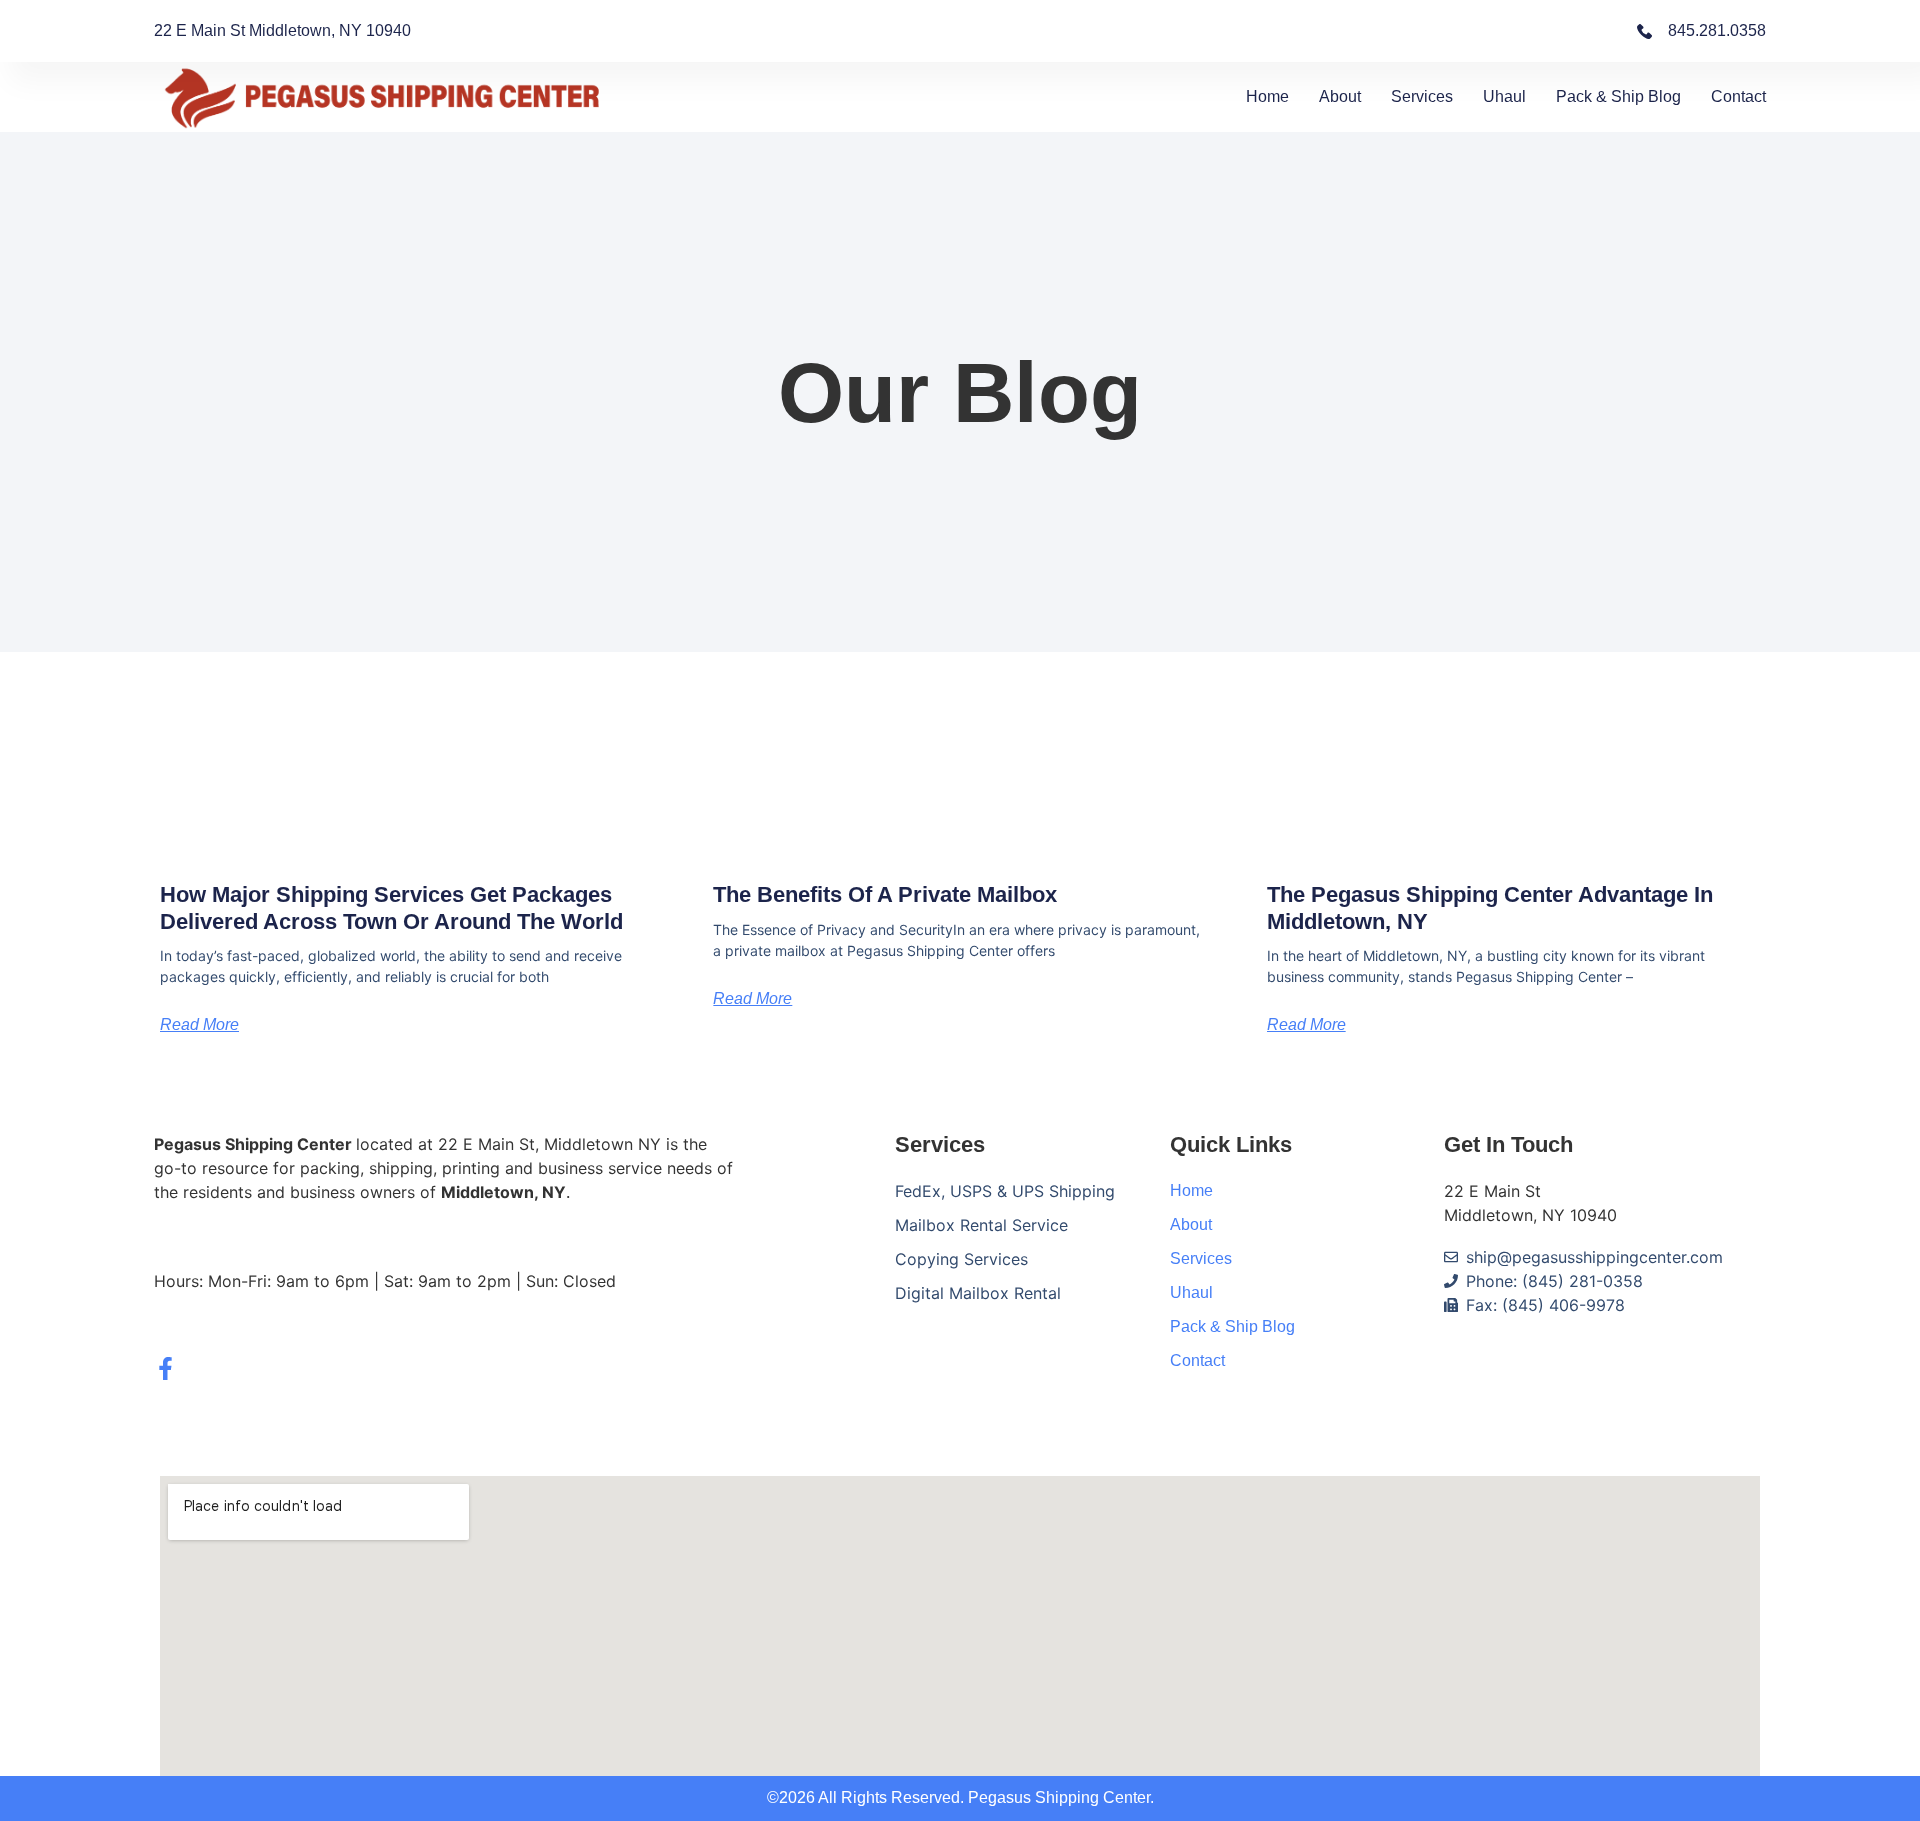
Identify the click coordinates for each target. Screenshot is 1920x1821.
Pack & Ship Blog (1618, 96)
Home (1267, 96)
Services (1422, 96)
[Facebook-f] (165, 1368)
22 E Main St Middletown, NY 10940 (282, 30)
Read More (199, 1024)
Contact (1738, 96)
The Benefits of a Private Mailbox (885, 894)
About (1340, 96)
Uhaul (1504, 96)
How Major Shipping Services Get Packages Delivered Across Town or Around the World (391, 907)
